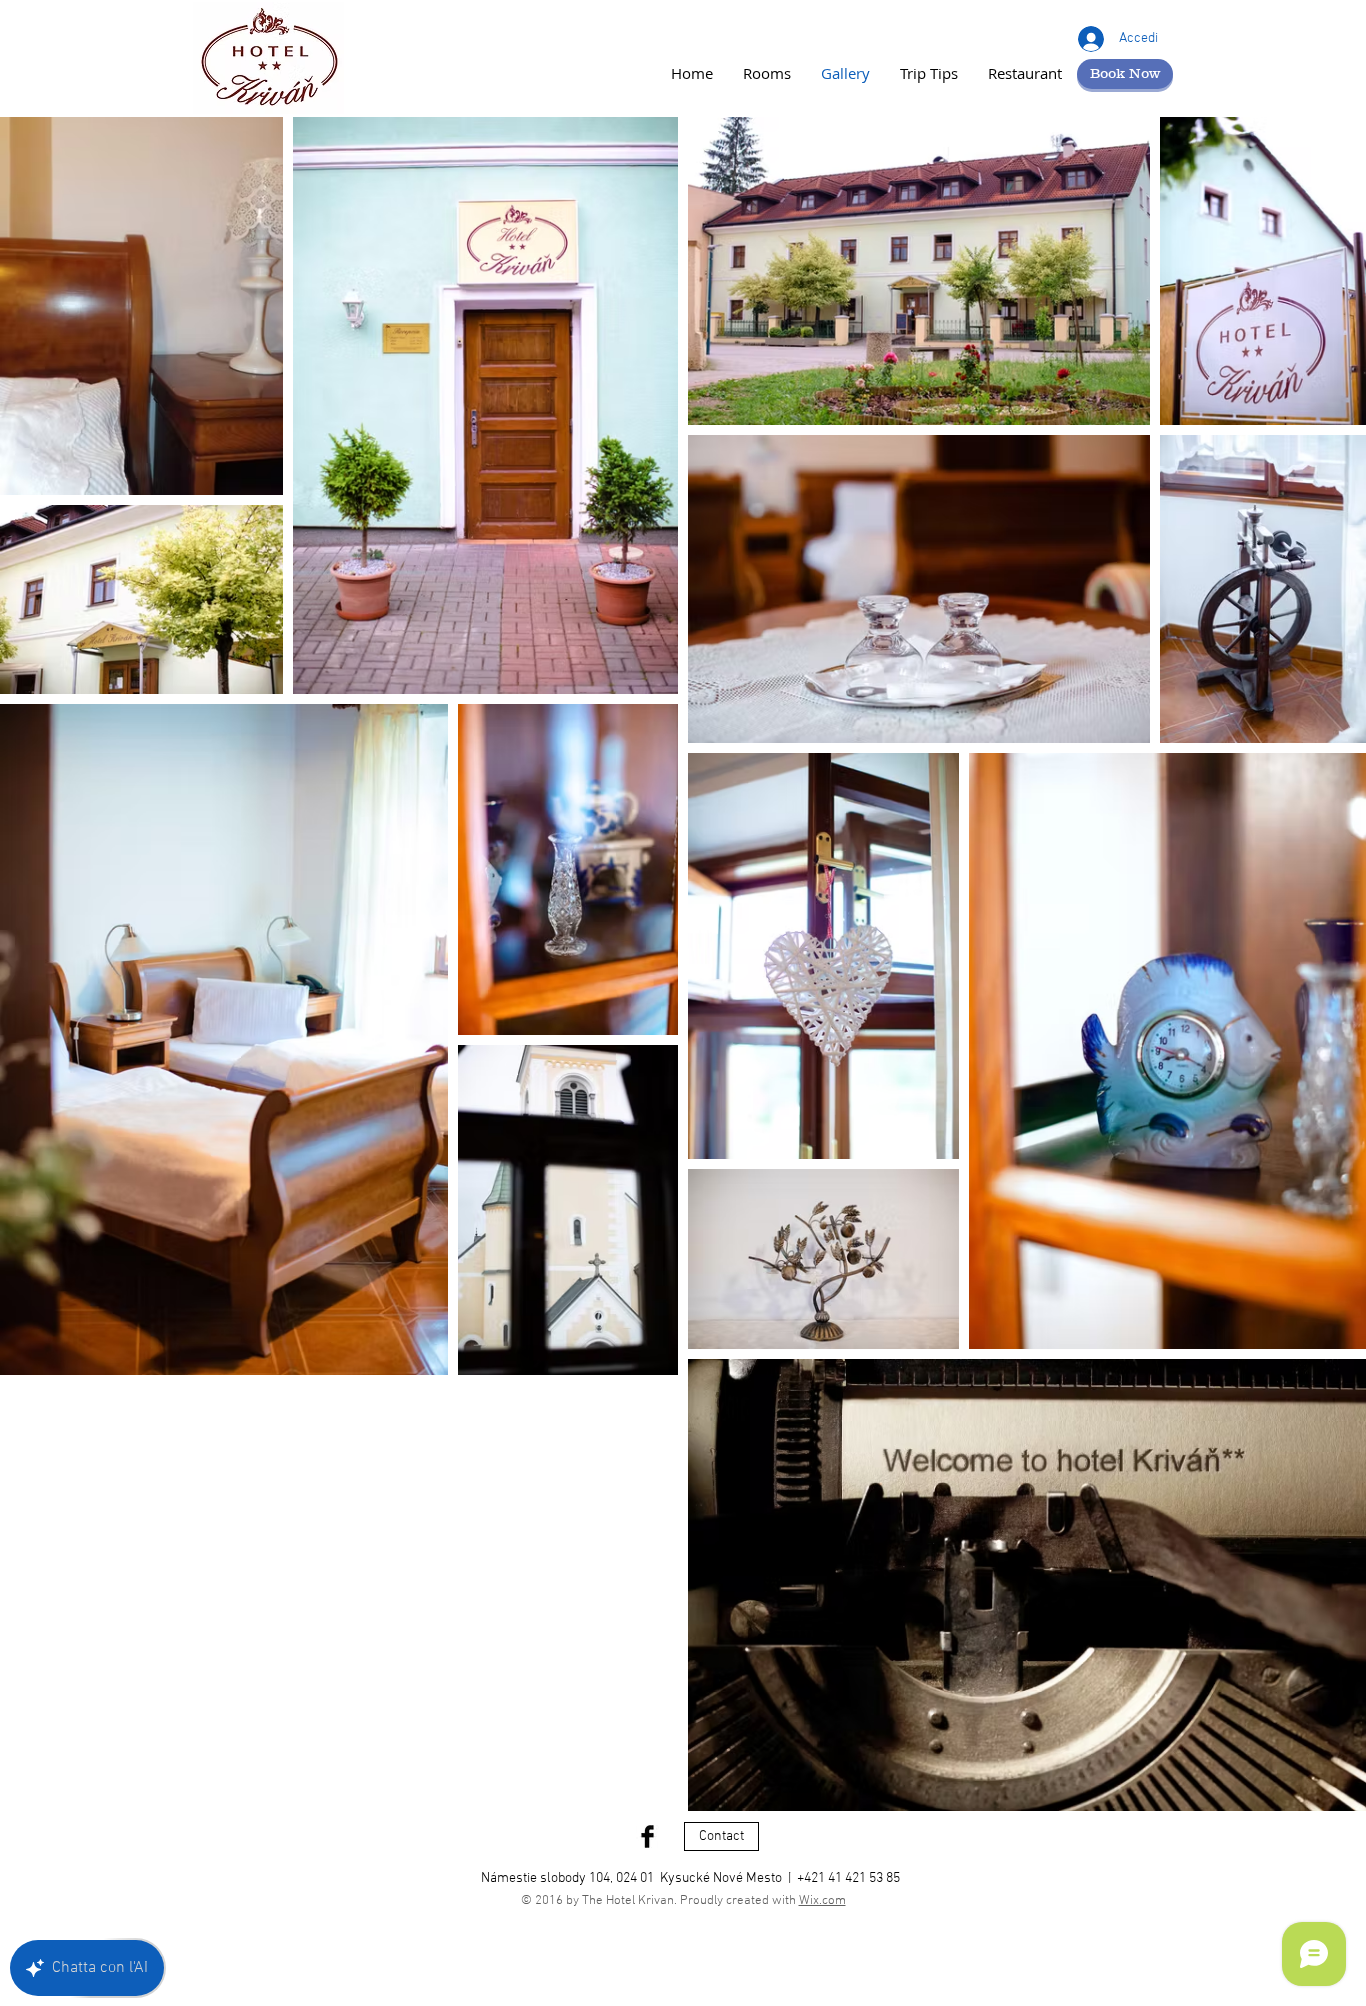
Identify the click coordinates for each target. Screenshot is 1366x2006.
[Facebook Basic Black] (647, 1836)
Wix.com (822, 1901)
